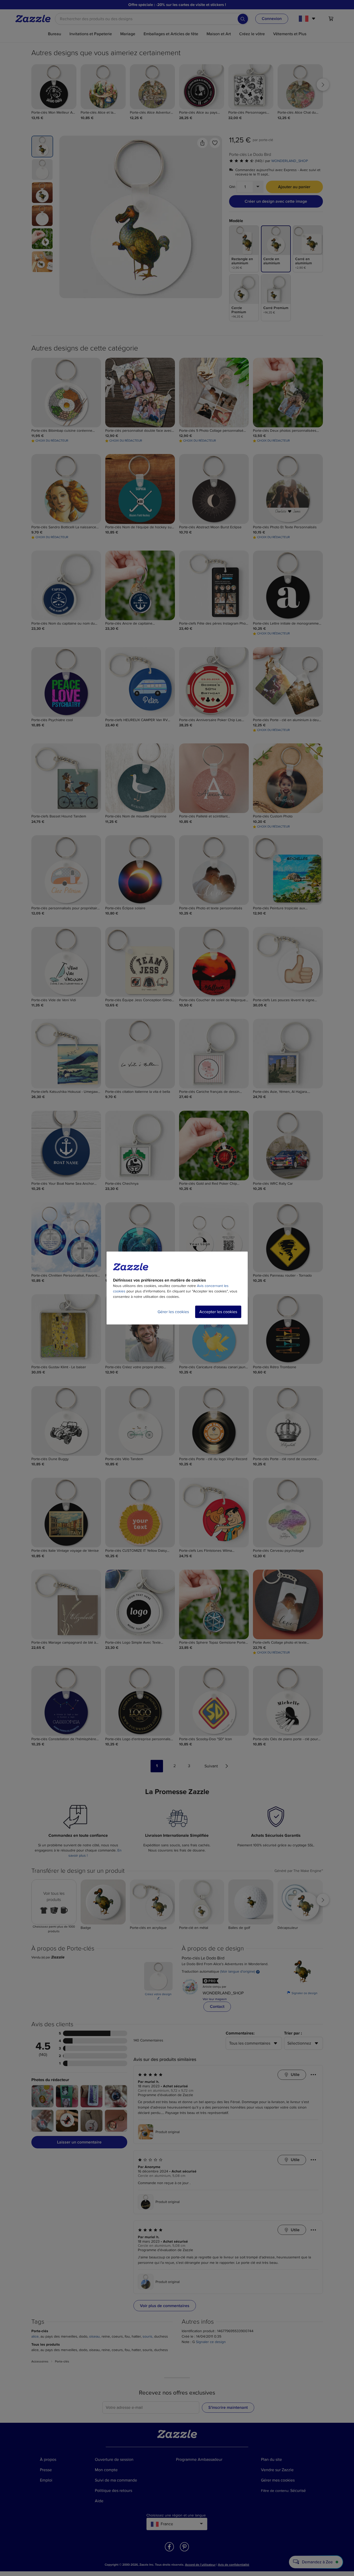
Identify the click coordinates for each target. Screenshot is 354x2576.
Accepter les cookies (218, 1312)
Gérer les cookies (173, 1312)
